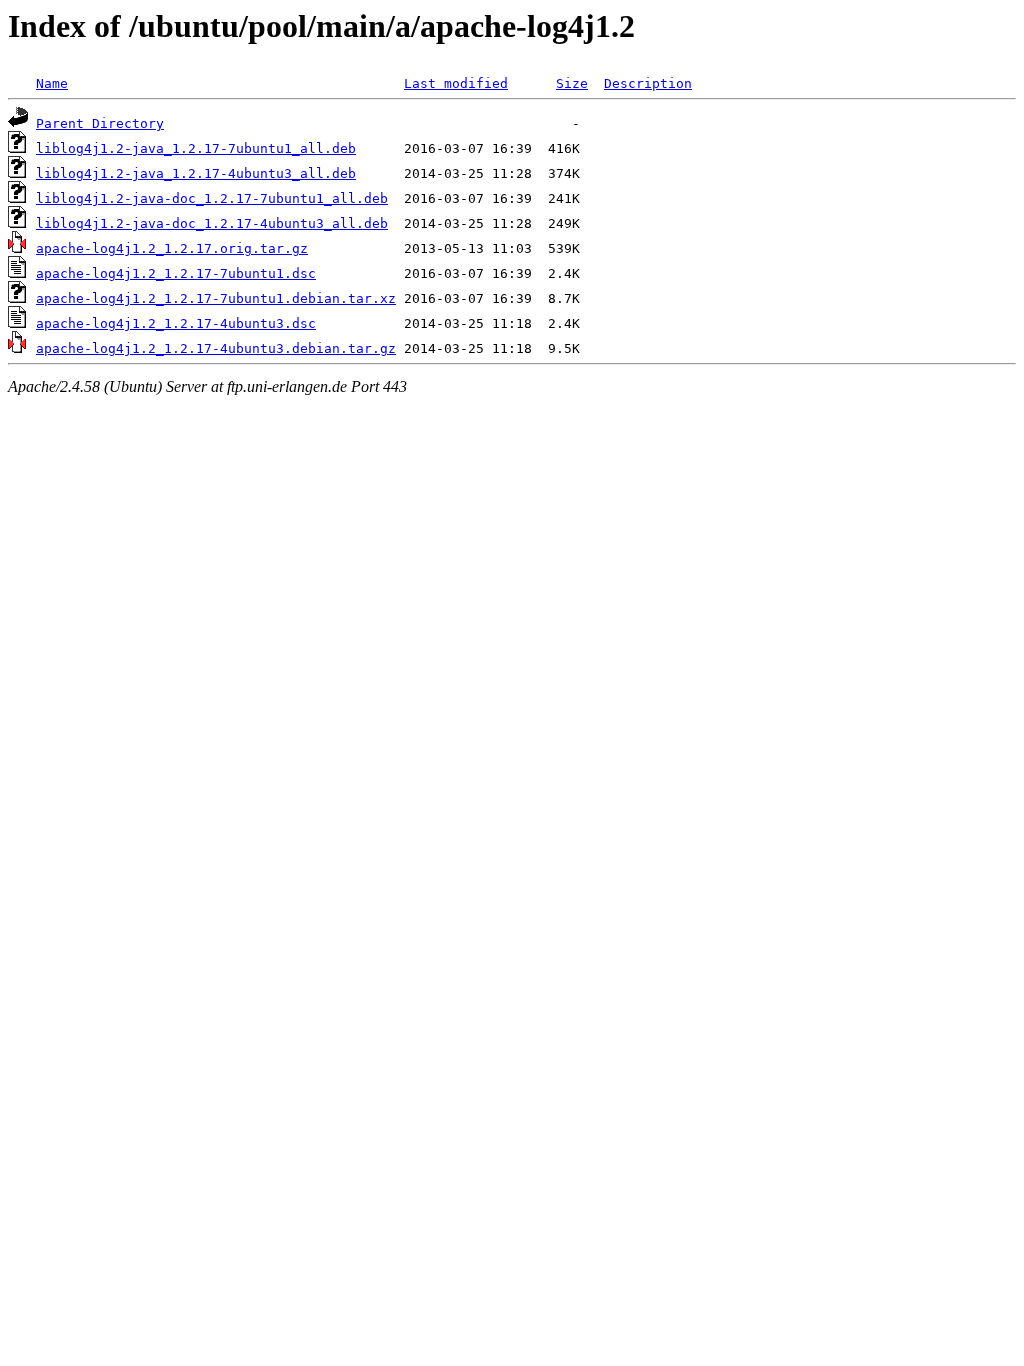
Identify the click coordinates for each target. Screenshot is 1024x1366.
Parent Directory (100, 123)
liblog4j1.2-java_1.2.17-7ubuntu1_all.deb (196, 148)
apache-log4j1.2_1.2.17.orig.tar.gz (172, 248)
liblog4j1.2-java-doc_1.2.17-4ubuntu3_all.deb (212, 223)
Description (648, 83)
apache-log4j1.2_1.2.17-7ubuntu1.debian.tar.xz (216, 298)
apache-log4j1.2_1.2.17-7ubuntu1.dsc (176, 273)
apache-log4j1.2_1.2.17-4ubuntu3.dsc (176, 323)
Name (52, 83)
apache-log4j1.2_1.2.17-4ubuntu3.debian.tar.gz (216, 348)
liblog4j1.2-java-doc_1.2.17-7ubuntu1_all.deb (212, 198)
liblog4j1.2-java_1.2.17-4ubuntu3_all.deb (196, 173)
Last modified (456, 83)
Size (572, 83)
